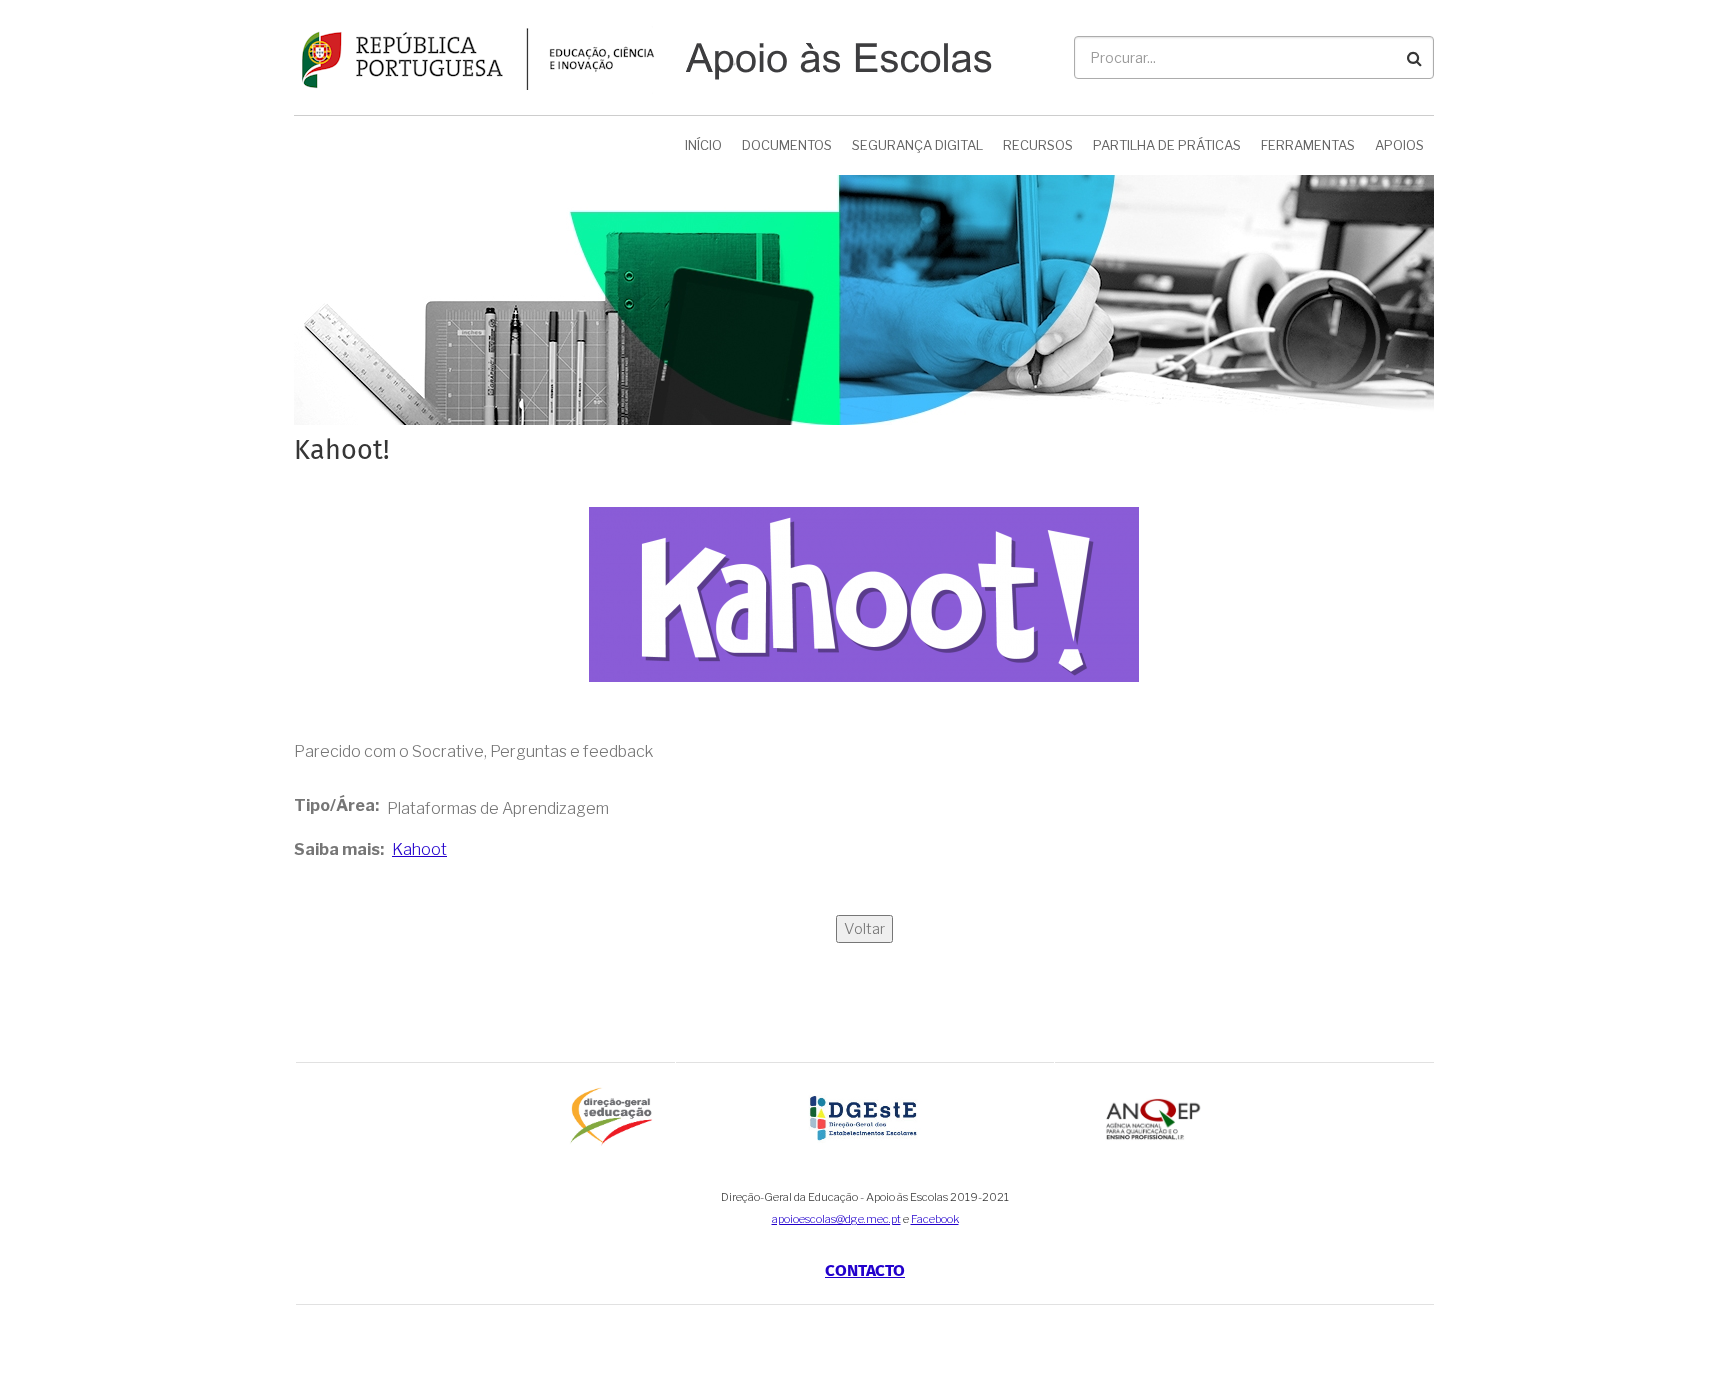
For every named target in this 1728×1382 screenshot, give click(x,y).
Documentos (787, 145)
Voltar (864, 929)
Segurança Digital (917, 145)
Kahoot (419, 849)
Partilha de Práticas (1167, 145)
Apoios (1399, 145)
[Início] (643, 56)
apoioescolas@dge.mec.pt (836, 1219)
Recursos (1038, 145)
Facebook (935, 1219)
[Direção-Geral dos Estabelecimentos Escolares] (865, 1116)
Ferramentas (1308, 145)
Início (703, 145)
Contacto (865, 1271)
